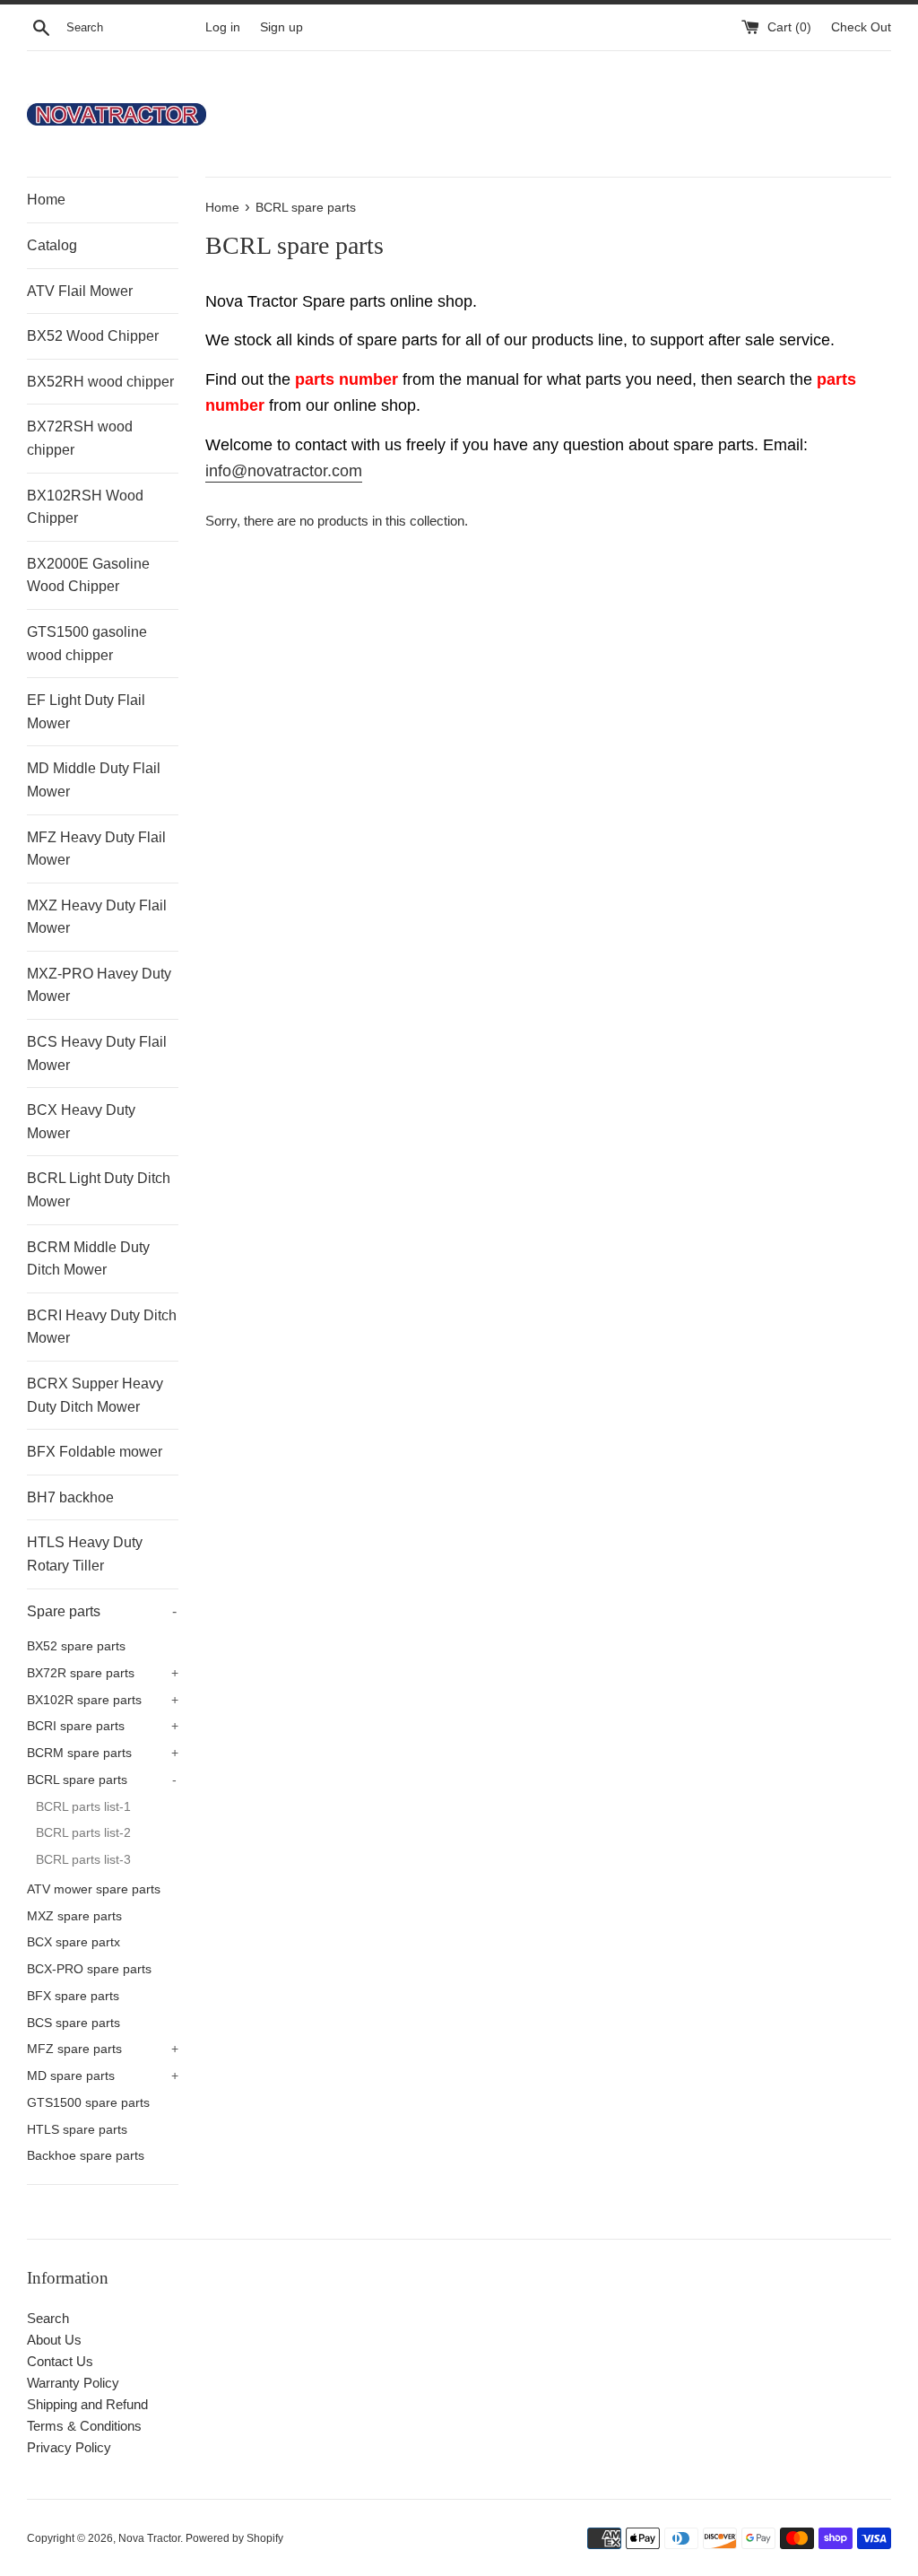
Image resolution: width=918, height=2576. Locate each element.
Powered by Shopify (234, 2538)
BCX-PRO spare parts (89, 1969)
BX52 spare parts (76, 1646)
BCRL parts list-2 (83, 1833)
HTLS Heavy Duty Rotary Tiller (85, 1554)
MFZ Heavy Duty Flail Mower (96, 849)
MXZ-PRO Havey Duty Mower (99, 985)
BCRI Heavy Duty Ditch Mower (102, 1327)
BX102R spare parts (103, 1700)
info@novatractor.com (284, 471)
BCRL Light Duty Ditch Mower (99, 1190)
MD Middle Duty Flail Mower (94, 780)
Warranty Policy (73, 2383)
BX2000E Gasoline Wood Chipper (88, 575)
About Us (54, 2340)
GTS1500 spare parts (88, 2103)
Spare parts (102, 1611)
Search (48, 2318)
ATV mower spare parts (94, 1889)
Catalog (52, 245)
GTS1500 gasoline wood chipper (87, 644)
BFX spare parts (73, 1996)
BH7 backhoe (70, 1497)
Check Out (861, 27)
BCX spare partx (74, 1942)
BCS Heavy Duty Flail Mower (97, 1053)
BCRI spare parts (103, 1726)
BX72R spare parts (103, 1673)
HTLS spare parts (77, 2130)
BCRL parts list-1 (83, 1807)
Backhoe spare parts (86, 2156)
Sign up (281, 27)
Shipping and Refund (87, 2404)
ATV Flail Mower (80, 291)
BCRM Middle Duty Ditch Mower (88, 1259)
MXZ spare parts (74, 1916)
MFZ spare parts (103, 2049)
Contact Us (60, 2361)
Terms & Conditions (84, 2426)
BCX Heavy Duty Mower (81, 1122)
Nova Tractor (149, 2538)
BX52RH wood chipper (100, 382)
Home (46, 200)
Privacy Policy (69, 2447)
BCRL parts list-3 (83, 1860)
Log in (223, 27)
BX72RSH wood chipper (80, 438)
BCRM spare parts (103, 1753)
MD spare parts (103, 2076)
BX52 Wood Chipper (93, 336)
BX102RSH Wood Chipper (85, 507)
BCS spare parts (74, 2023)
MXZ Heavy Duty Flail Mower (97, 917)
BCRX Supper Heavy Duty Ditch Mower (95, 1395)
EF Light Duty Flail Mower (86, 712)
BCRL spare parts (102, 1780)
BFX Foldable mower (95, 1452)
